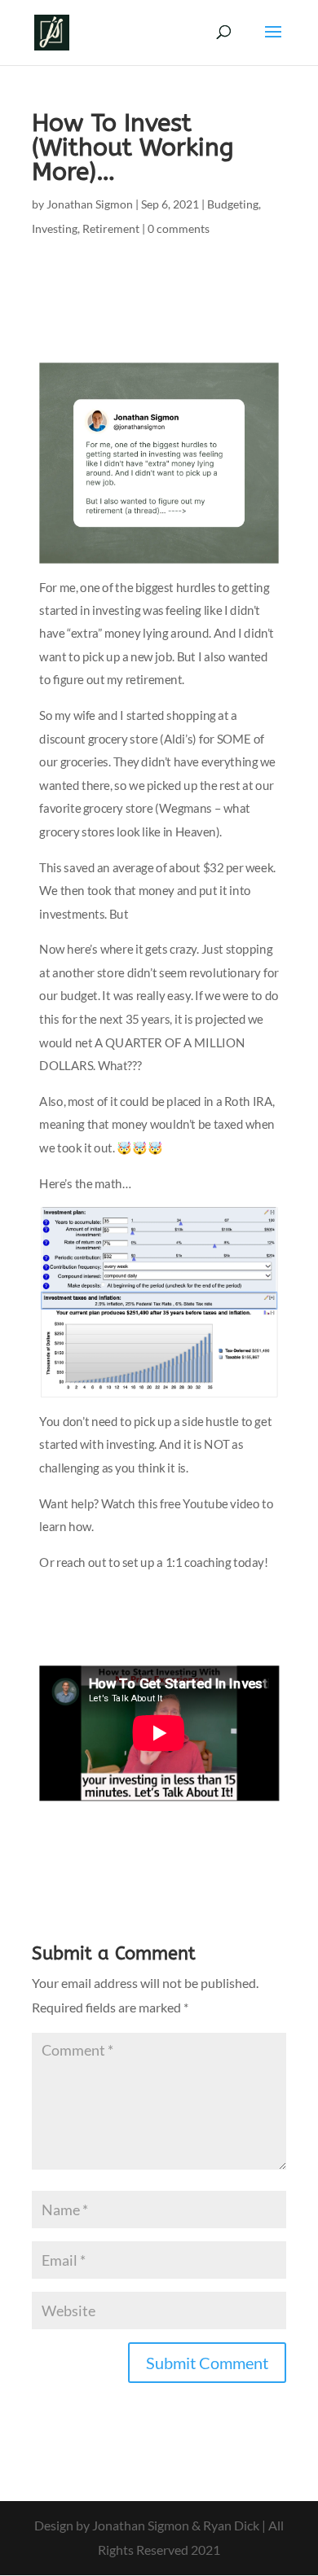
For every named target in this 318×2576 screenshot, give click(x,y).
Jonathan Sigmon (90, 204)
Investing (55, 228)
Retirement (111, 228)
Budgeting (233, 204)
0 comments (179, 228)
